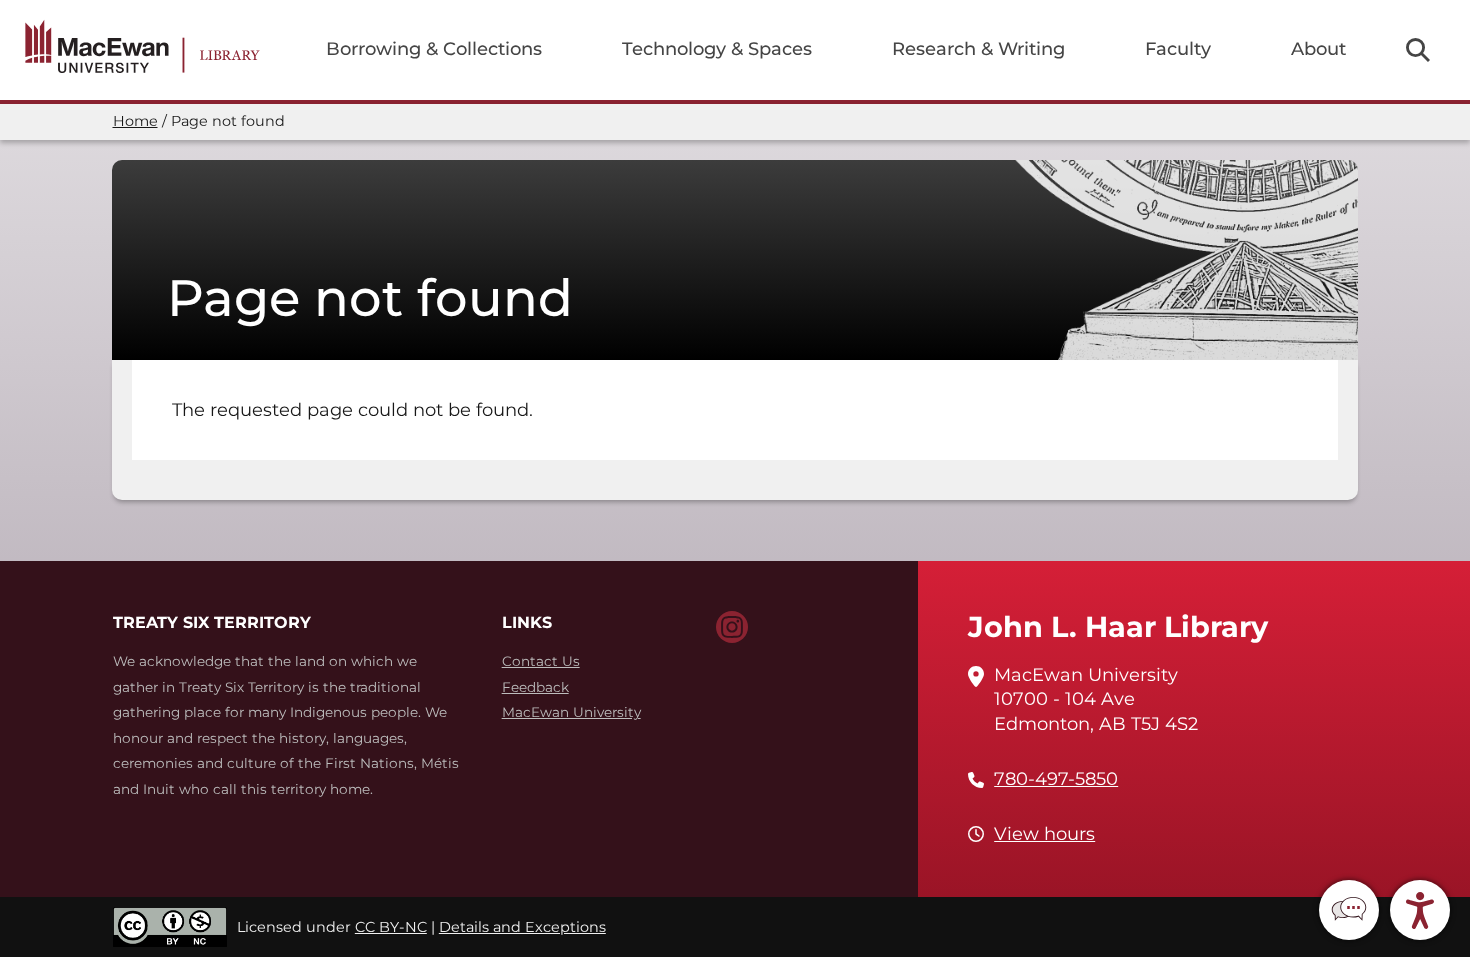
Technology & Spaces (717, 49)
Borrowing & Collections (434, 49)
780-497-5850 (1056, 779)
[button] (1349, 910)
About (1318, 49)
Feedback (535, 687)
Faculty (1178, 49)
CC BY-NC (391, 927)
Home (135, 121)
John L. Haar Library (1118, 626)
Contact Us (541, 661)
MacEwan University (571, 712)
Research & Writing (978, 49)
